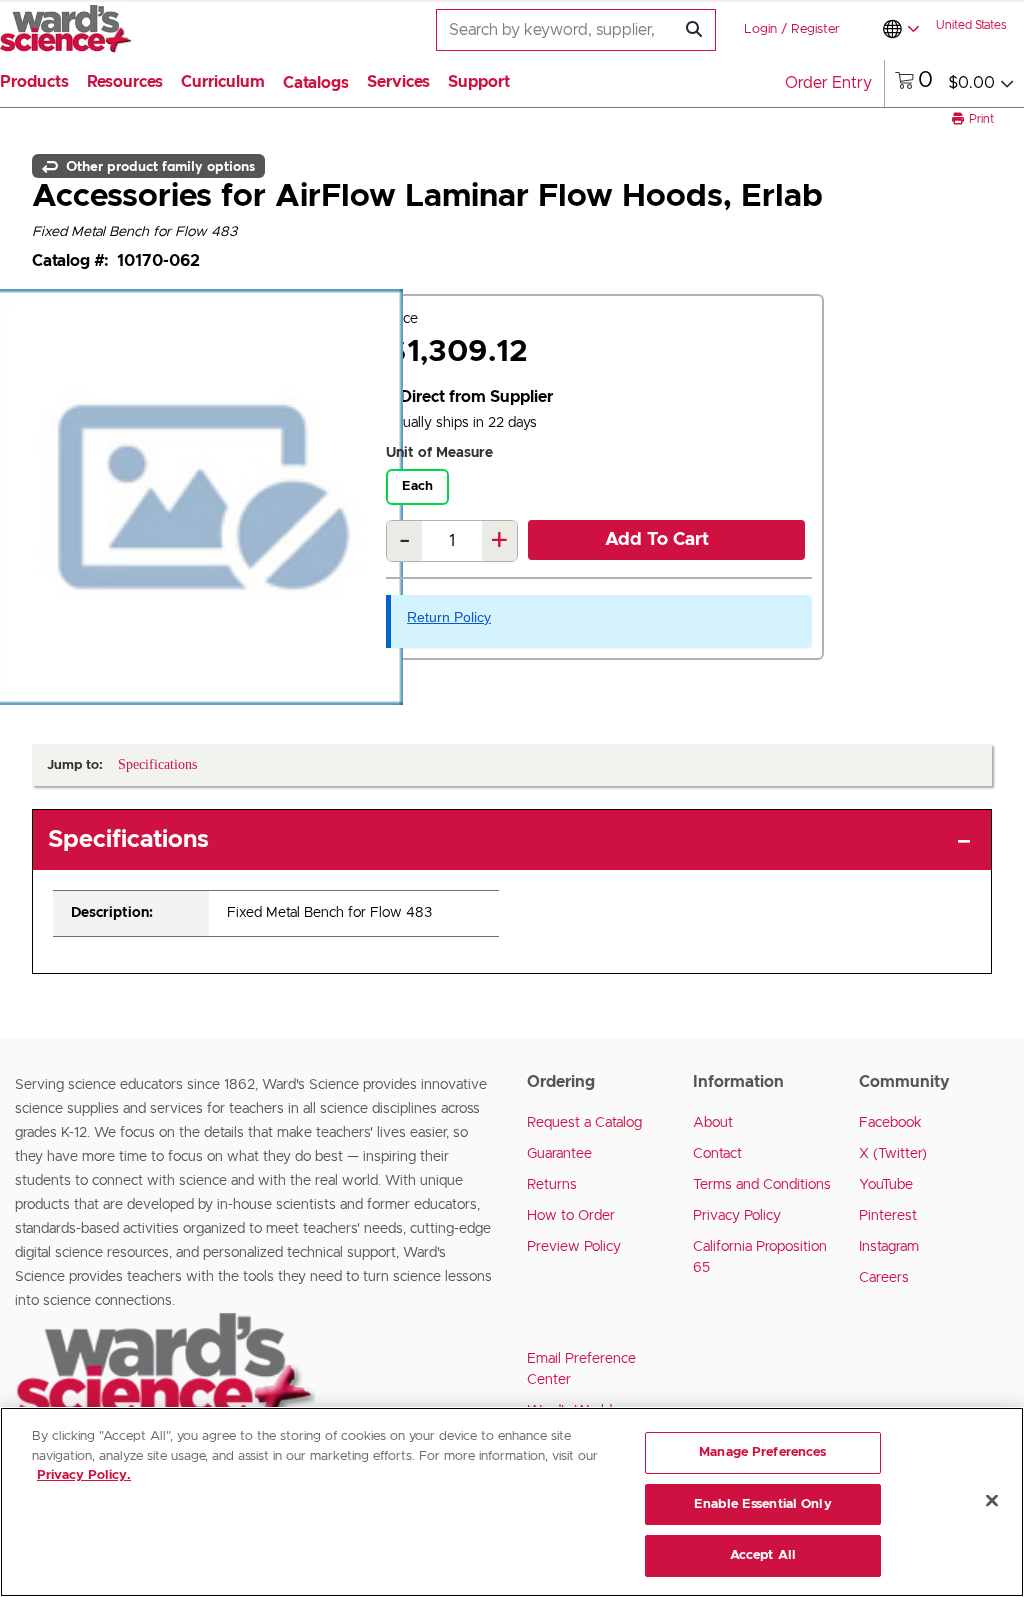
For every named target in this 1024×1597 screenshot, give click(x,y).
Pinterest (888, 1216)
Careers (884, 1278)
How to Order (571, 1216)
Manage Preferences (762, 1452)
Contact (717, 1154)
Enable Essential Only (763, 1504)
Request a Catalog (584, 1123)
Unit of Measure (439, 453)
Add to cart (657, 540)
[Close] (992, 1501)
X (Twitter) (893, 1154)
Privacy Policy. (84, 1475)
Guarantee (559, 1154)
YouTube (886, 1185)
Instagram (889, 1247)
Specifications (128, 840)
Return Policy (449, 617)
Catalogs (316, 83)
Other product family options (158, 166)
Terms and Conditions (762, 1185)
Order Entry (828, 83)
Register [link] (815, 29)
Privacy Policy (737, 1216)
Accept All (763, 1555)
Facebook (890, 1123)
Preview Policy (574, 1247)
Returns (552, 1185)
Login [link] (760, 29)
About (713, 1123)
